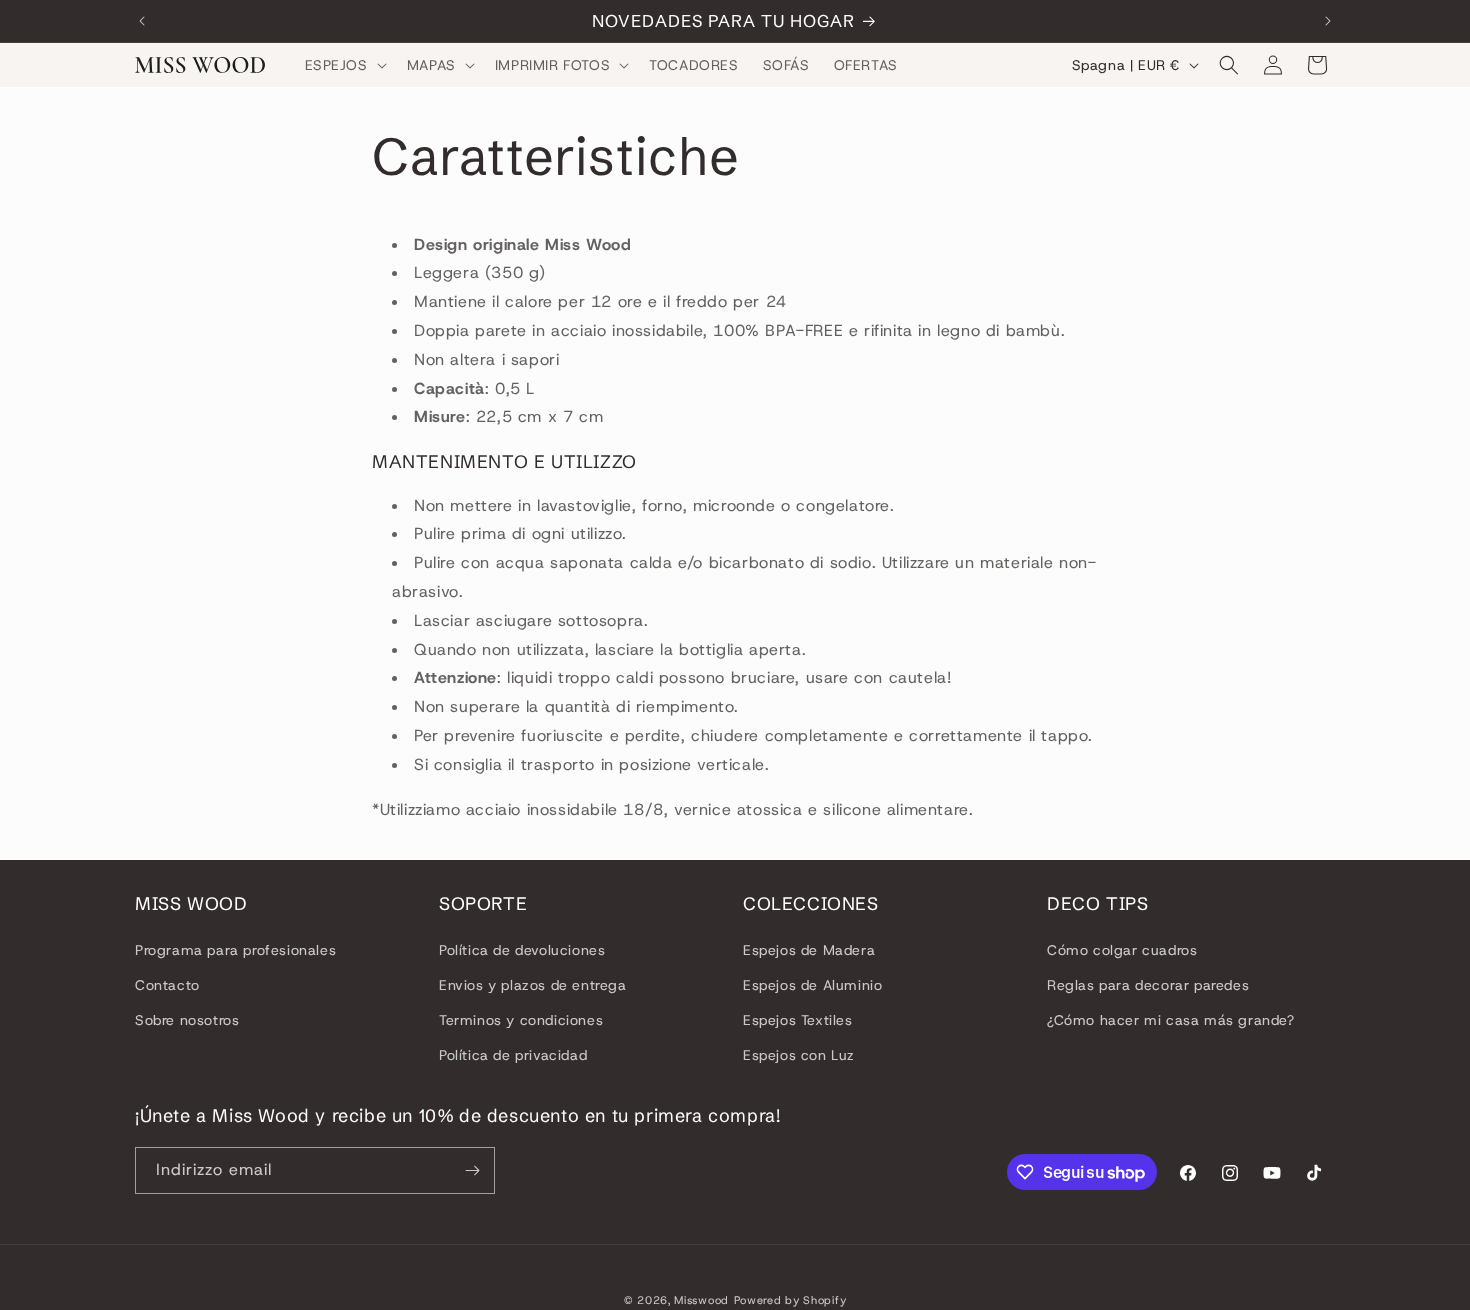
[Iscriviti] (472, 1170)
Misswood (701, 1300)
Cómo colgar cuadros (1122, 950)
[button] (344, 65)
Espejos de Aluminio (812, 985)
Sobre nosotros (187, 1020)
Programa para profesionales (235, 950)
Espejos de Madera (809, 950)
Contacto (167, 985)
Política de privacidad (513, 1055)
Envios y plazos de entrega (533, 985)
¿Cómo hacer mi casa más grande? (1171, 1020)
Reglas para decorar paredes (1148, 985)
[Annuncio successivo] (1328, 21)
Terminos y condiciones (521, 1020)
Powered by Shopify (790, 1300)
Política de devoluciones (522, 950)
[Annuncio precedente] (142, 21)
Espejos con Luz (799, 1055)
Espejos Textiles (798, 1020)
